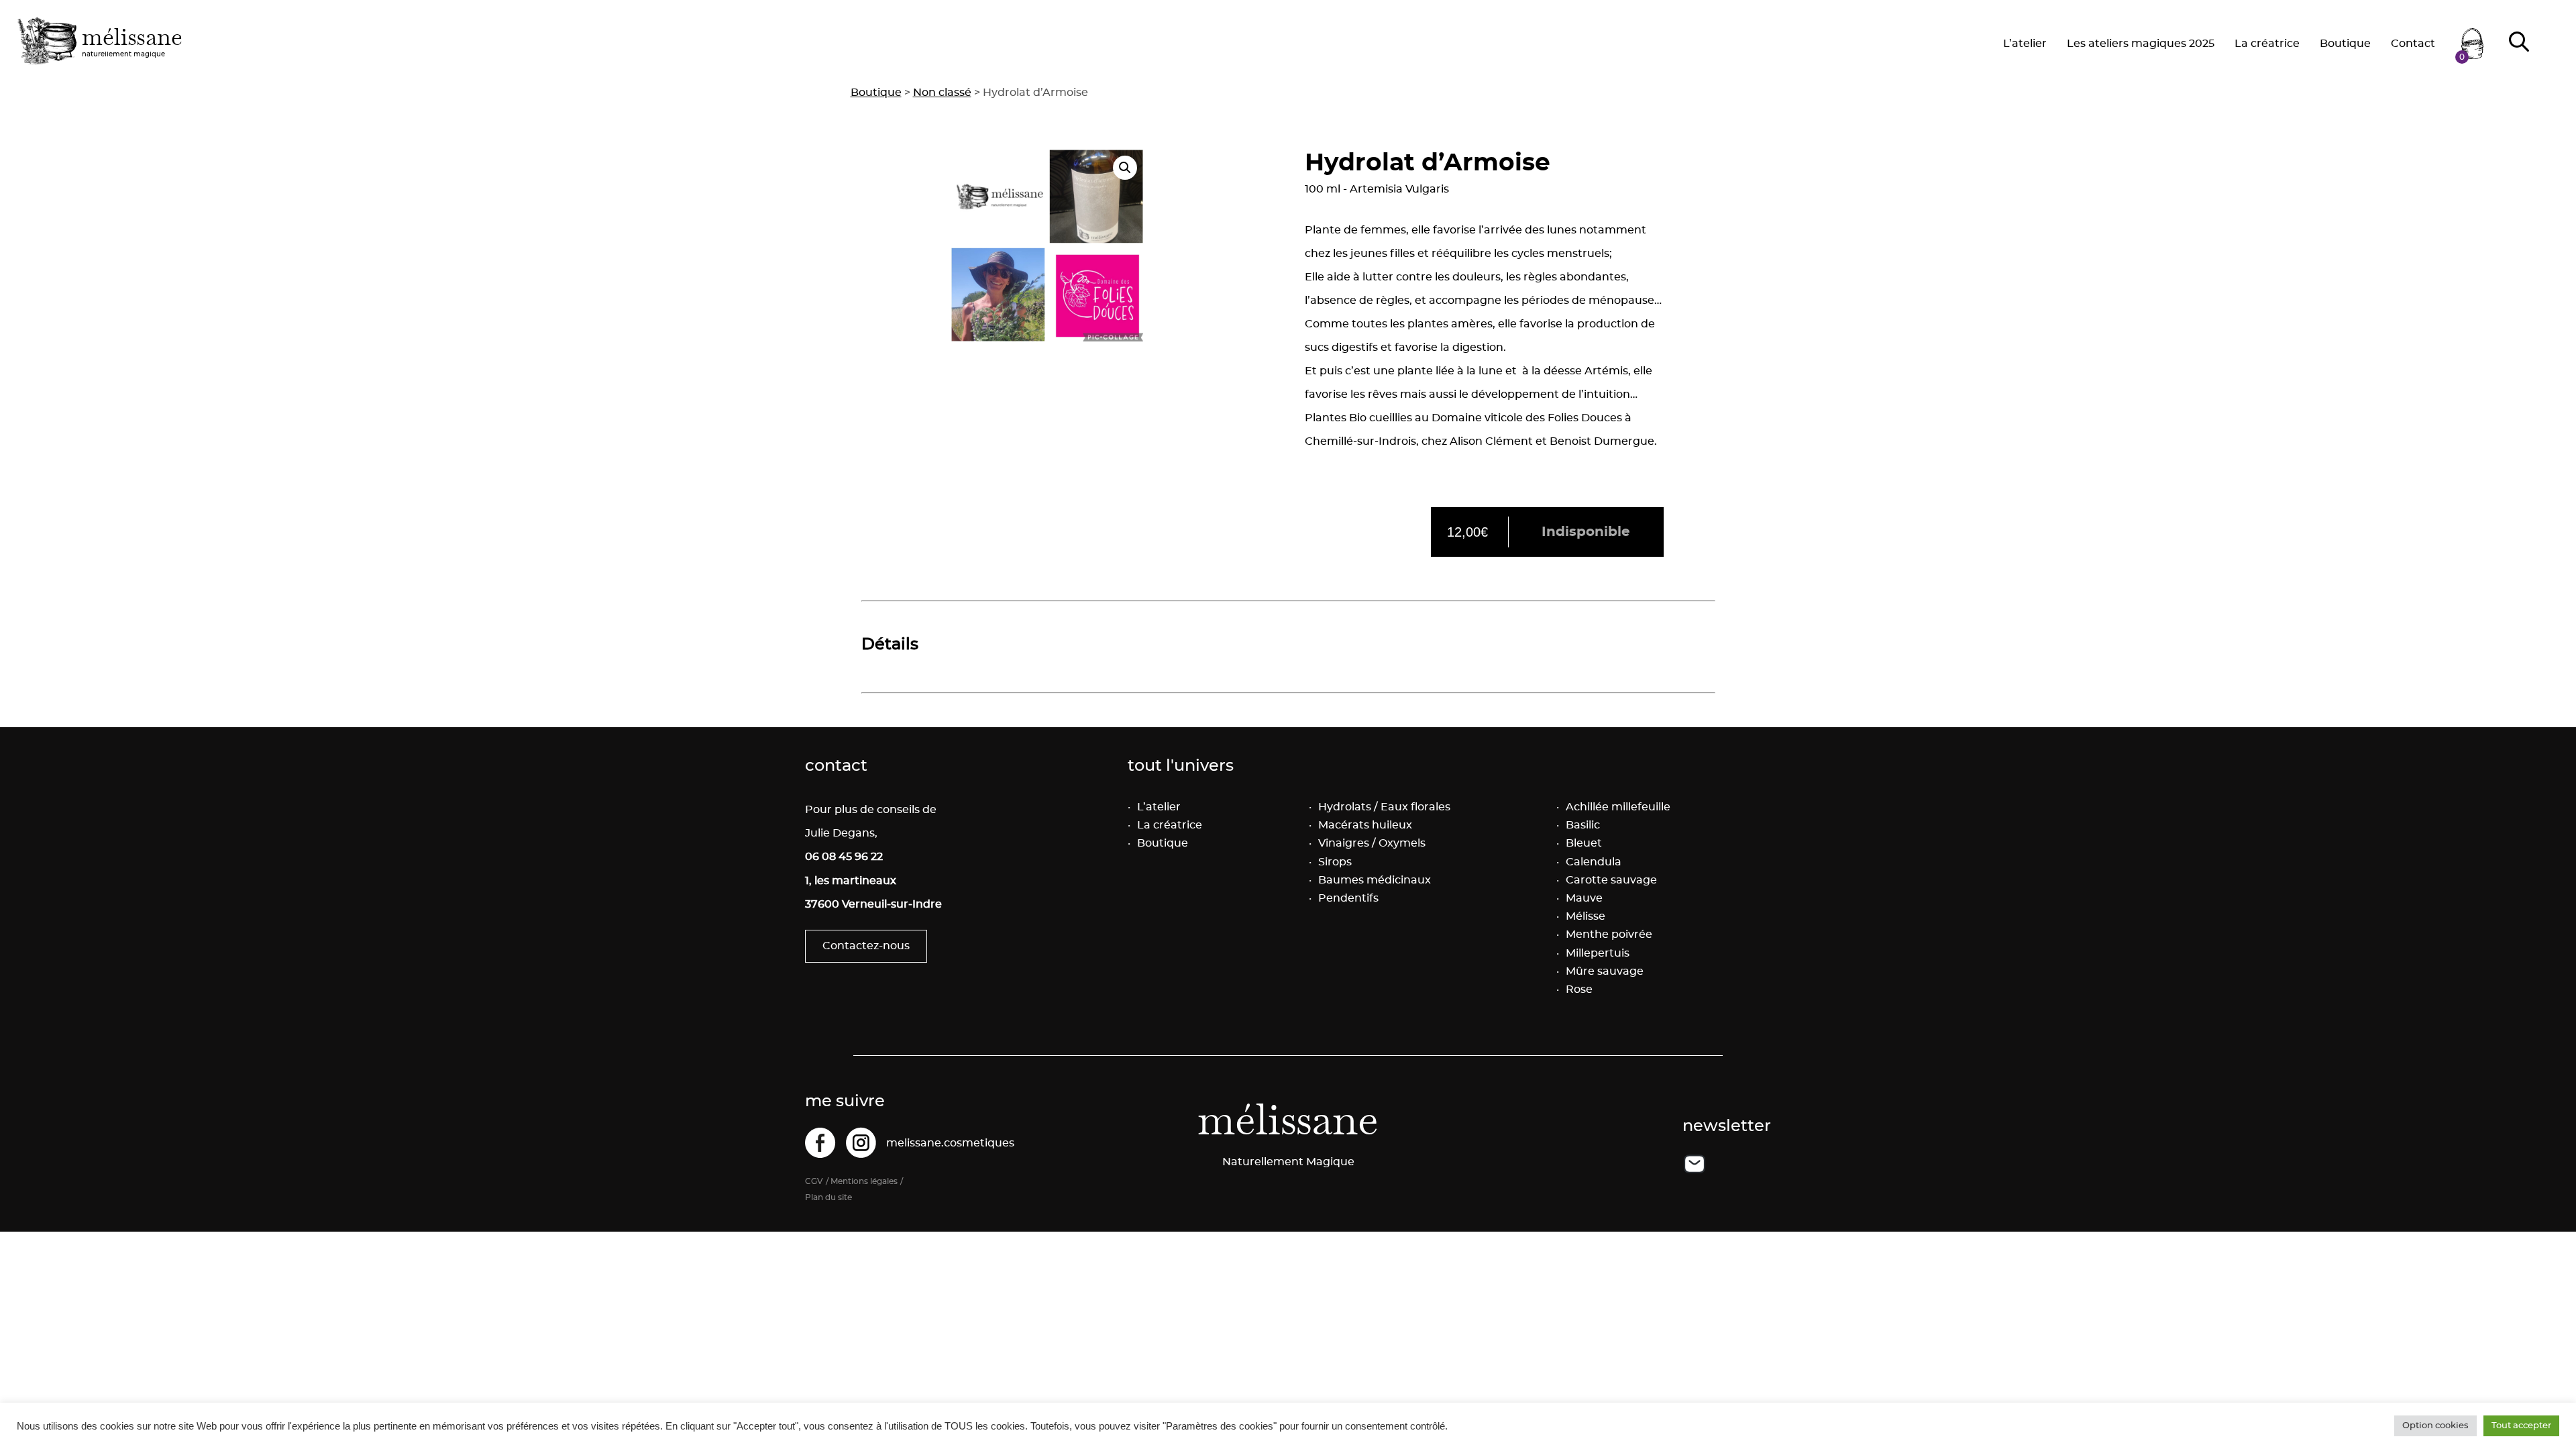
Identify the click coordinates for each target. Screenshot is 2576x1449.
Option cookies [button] (2435, 1426)
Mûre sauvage (1605, 971)
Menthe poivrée (1609, 934)
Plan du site (828, 1197)
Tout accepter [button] (2521, 1426)
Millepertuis (1598, 953)
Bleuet (1584, 843)
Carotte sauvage (1611, 880)
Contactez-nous (866, 946)
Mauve (1584, 898)
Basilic (1583, 825)
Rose (1579, 989)
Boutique (2345, 44)
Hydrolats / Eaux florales (1384, 807)
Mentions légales (864, 1181)
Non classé (942, 93)
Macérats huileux (1365, 825)
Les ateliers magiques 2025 (2141, 44)
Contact (2413, 44)
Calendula (1594, 862)
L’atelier (2025, 44)
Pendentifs (1348, 898)
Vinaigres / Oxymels (1372, 843)
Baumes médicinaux (1375, 880)
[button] (1125, 168)
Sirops (1335, 862)
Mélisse (1586, 916)
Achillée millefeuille (1618, 807)
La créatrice (2267, 44)
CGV (814, 1181)
